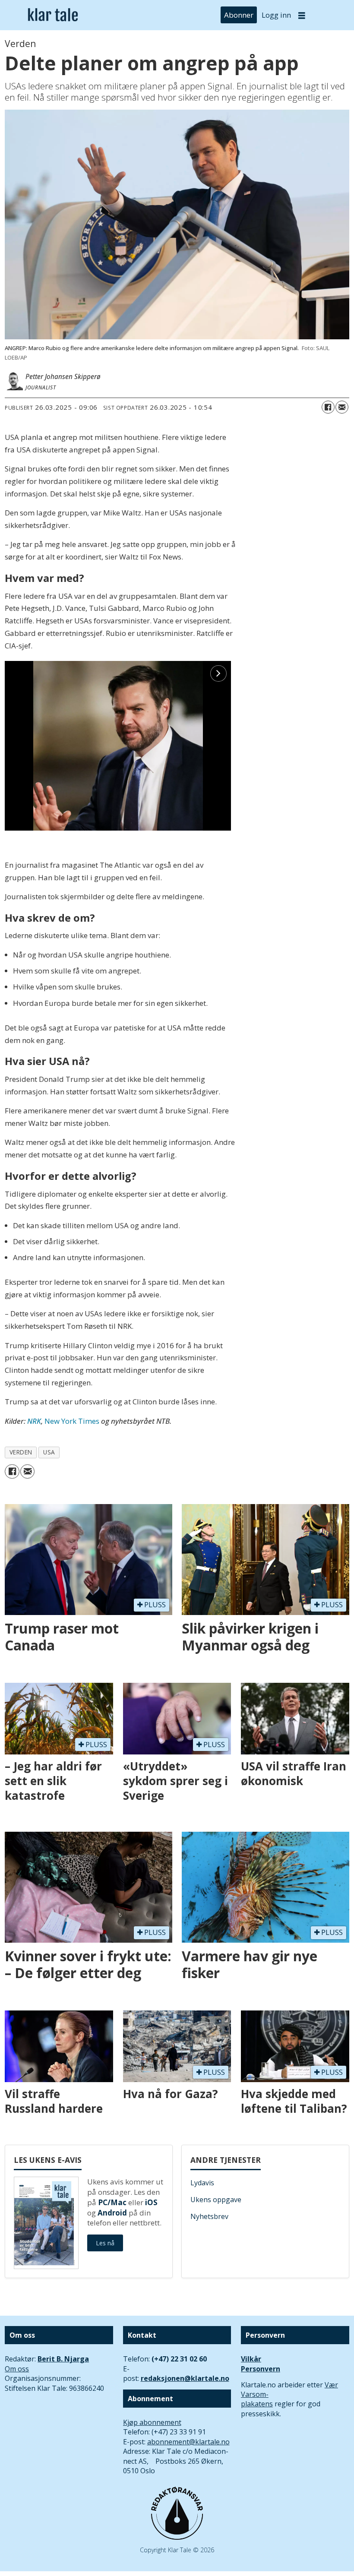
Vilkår (251, 2359)
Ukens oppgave (216, 2200)
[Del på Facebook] (328, 407)
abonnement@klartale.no (188, 2442)
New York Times (72, 1421)
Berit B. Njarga (63, 2359)
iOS (151, 2202)
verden (21, 1452)
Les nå (105, 2243)
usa (49, 1452)
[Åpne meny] (302, 15)
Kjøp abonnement (152, 2422)
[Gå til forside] (53, 15)
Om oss (17, 2369)
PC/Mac (112, 2202)
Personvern (261, 2369)
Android (112, 2213)
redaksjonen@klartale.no (185, 2378)
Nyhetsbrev (209, 2216)
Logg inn (276, 15)
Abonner (239, 15)
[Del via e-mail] (342, 407)
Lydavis (202, 2183)
